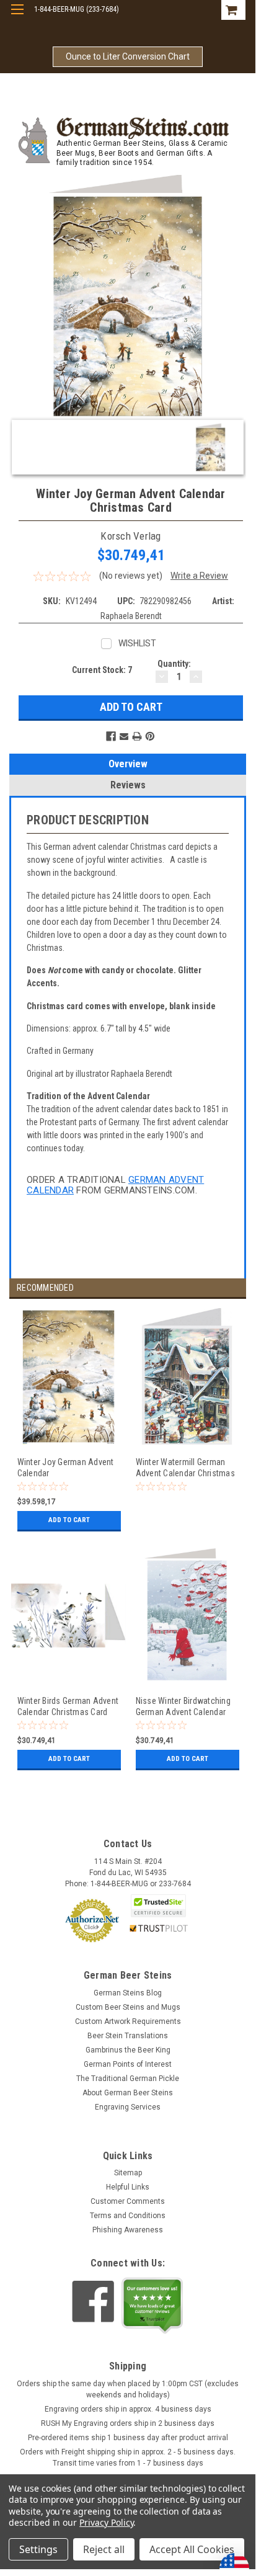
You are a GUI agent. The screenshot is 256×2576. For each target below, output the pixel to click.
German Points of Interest (128, 2064)
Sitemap (128, 2173)
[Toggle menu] (17, 17)
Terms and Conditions (128, 2216)
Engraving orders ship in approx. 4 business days (128, 2409)
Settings (38, 2549)
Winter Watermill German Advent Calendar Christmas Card (185, 1467)
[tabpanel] (68, 1428)
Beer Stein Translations (128, 2036)
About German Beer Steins (128, 2093)
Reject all (104, 2549)
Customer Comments (128, 2201)
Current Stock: (102, 670)
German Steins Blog (128, 1993)
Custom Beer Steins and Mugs (128, 2007)
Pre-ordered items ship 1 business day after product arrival (128, 2438)
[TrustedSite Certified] (159, 1906)
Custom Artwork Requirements (128, 2021)
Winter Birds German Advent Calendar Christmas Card (68, 1706)
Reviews (128, 785)
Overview (128, 764)
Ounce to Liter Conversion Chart (128, 56)
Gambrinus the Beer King (128, 2050)
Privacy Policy (106, 2522)
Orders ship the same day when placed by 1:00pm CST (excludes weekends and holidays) (128, 2389)
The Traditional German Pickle (128, 2079)
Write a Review (199, 576)
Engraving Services (128, 2107)
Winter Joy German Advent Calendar (66, 1467)
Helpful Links (128, 2187)
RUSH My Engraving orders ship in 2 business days (128, 2423)
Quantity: (174, 664)
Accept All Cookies (192, 2549)
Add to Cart (69, 1520)
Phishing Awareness (128, 2230)
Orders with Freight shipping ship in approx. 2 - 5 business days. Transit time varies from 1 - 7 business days (128, 2458)
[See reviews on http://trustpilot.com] (152, 2306)
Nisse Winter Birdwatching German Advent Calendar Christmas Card (183, 1706)
